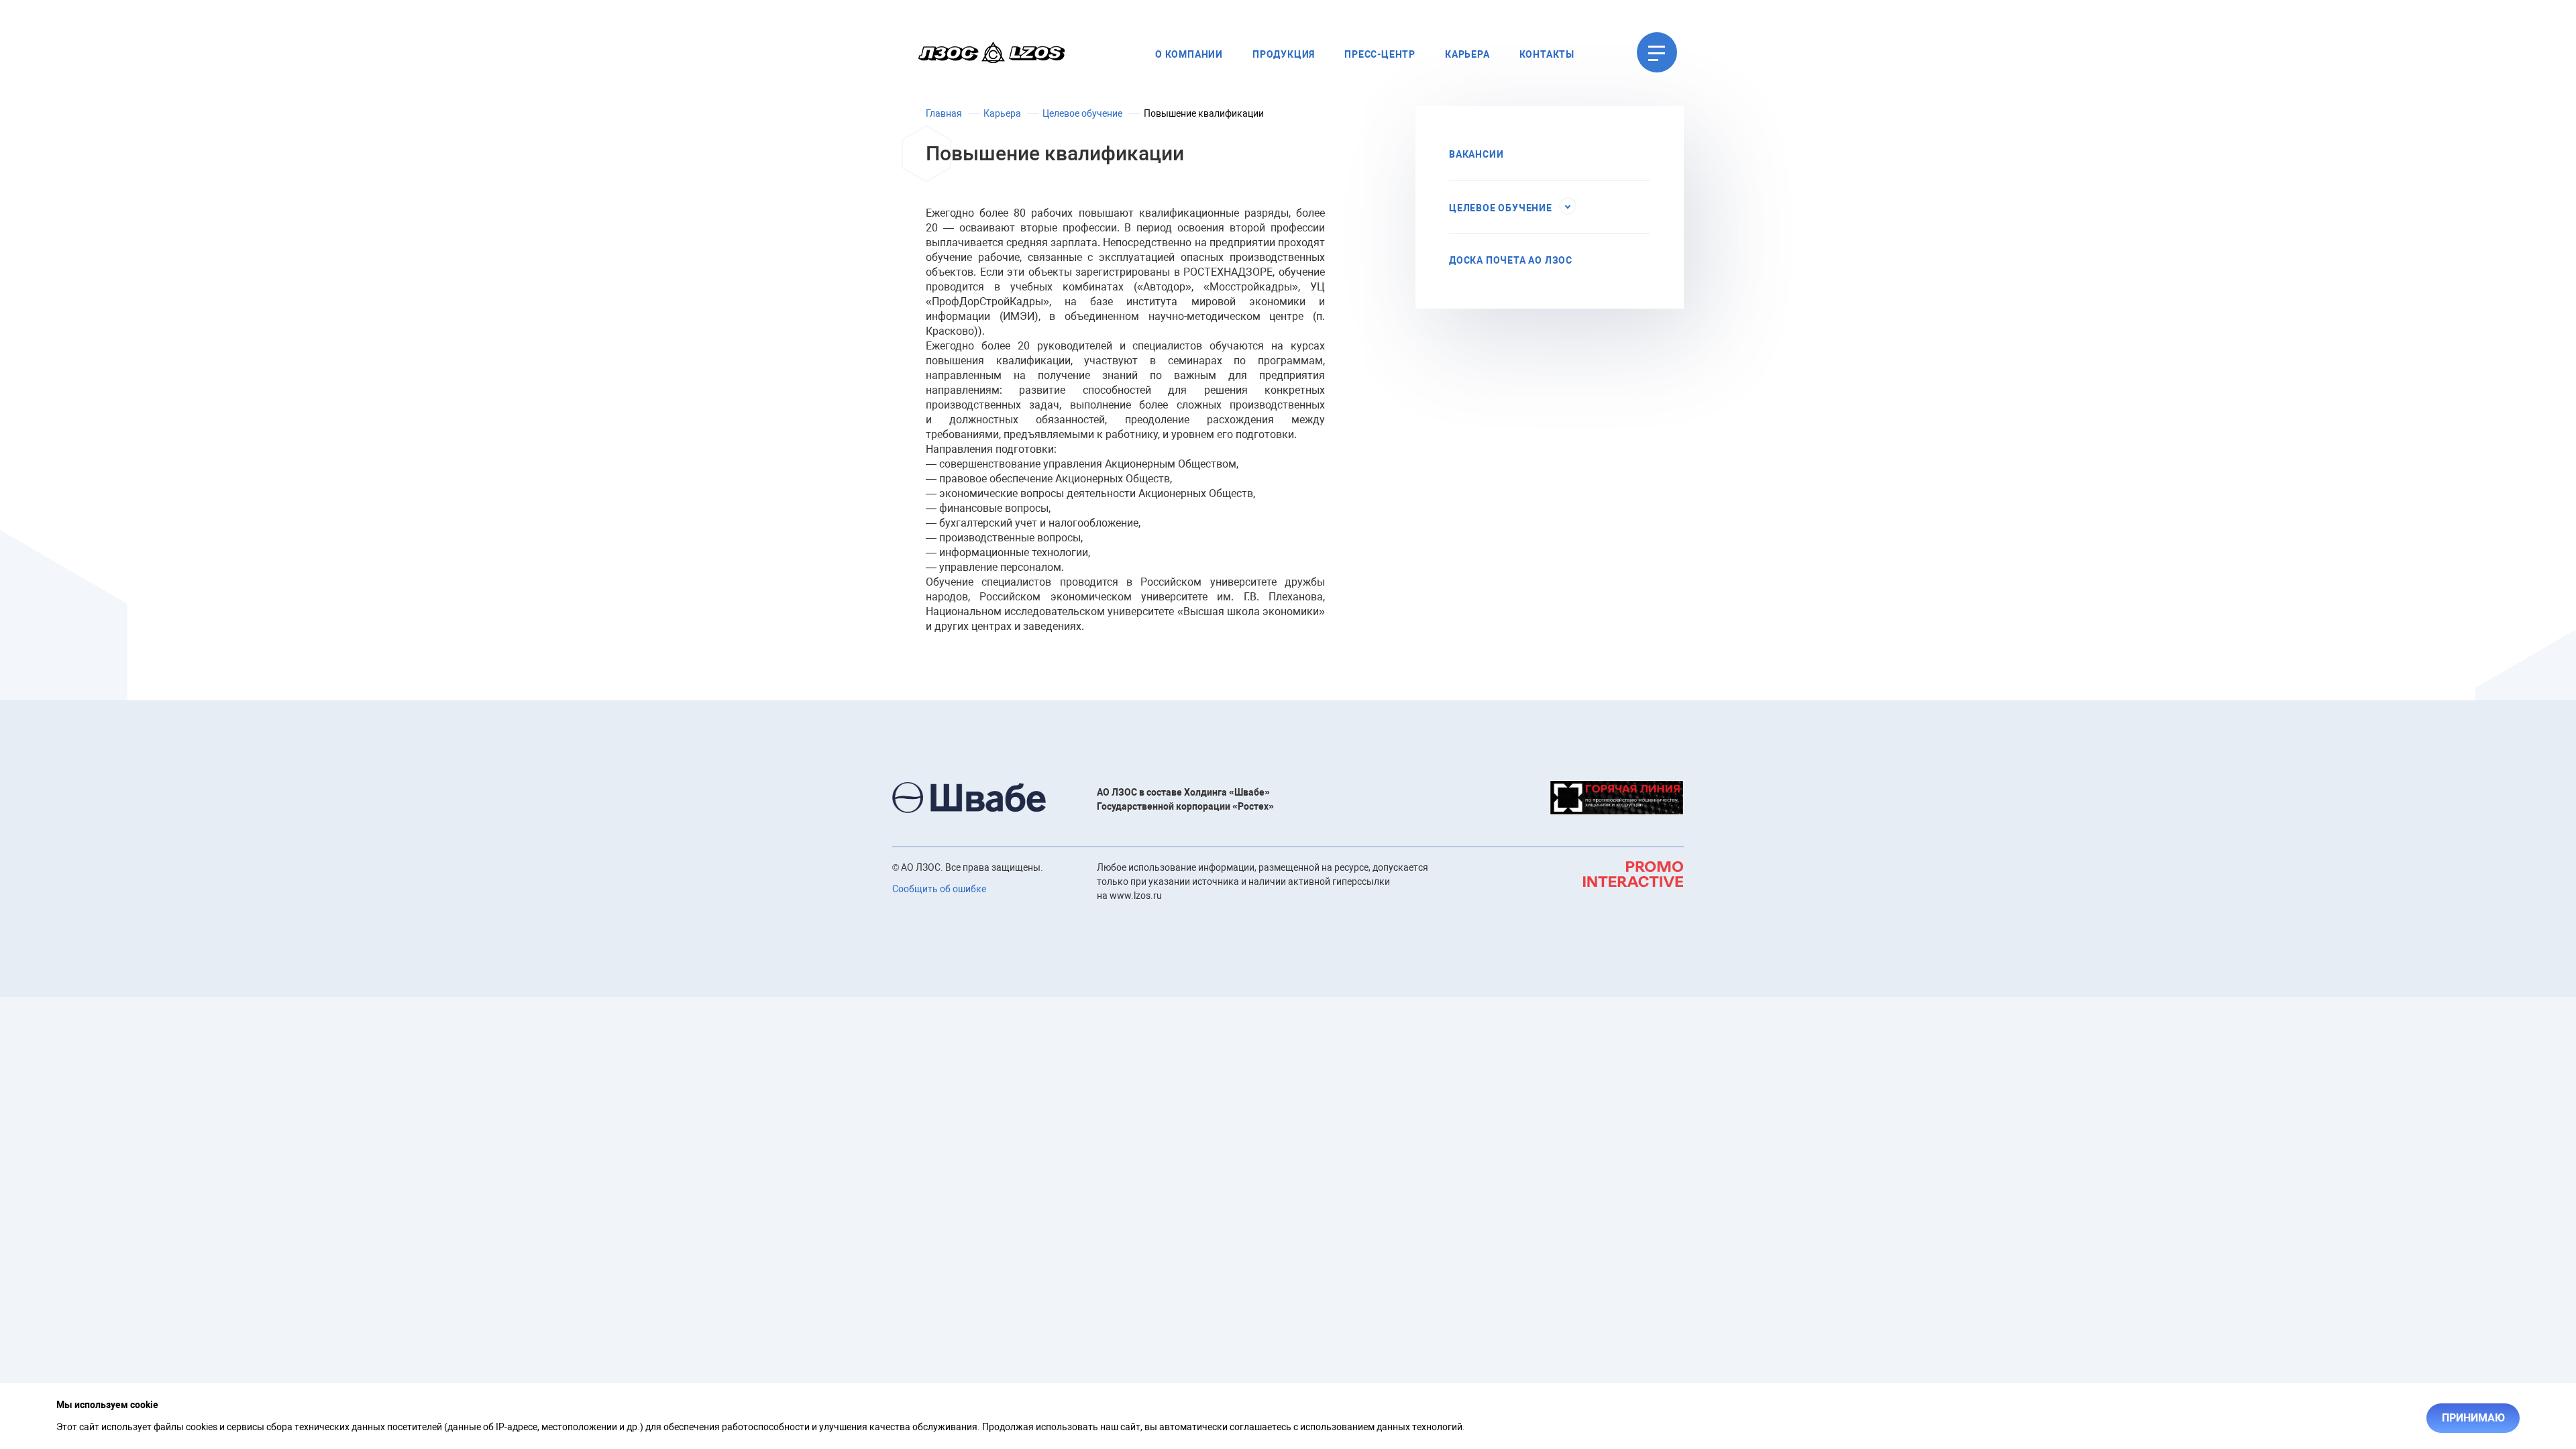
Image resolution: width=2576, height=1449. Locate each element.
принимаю (2473, 1418)
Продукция (1284, 54)
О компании (1189, 54)
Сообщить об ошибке (939, 889)
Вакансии (1476, 154)
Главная (944, 113)
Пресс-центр (1380, 54)
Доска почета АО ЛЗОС (1511, 260)
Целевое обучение (1082, 113)
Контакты (1547, 54)
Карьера (1467, 54)
